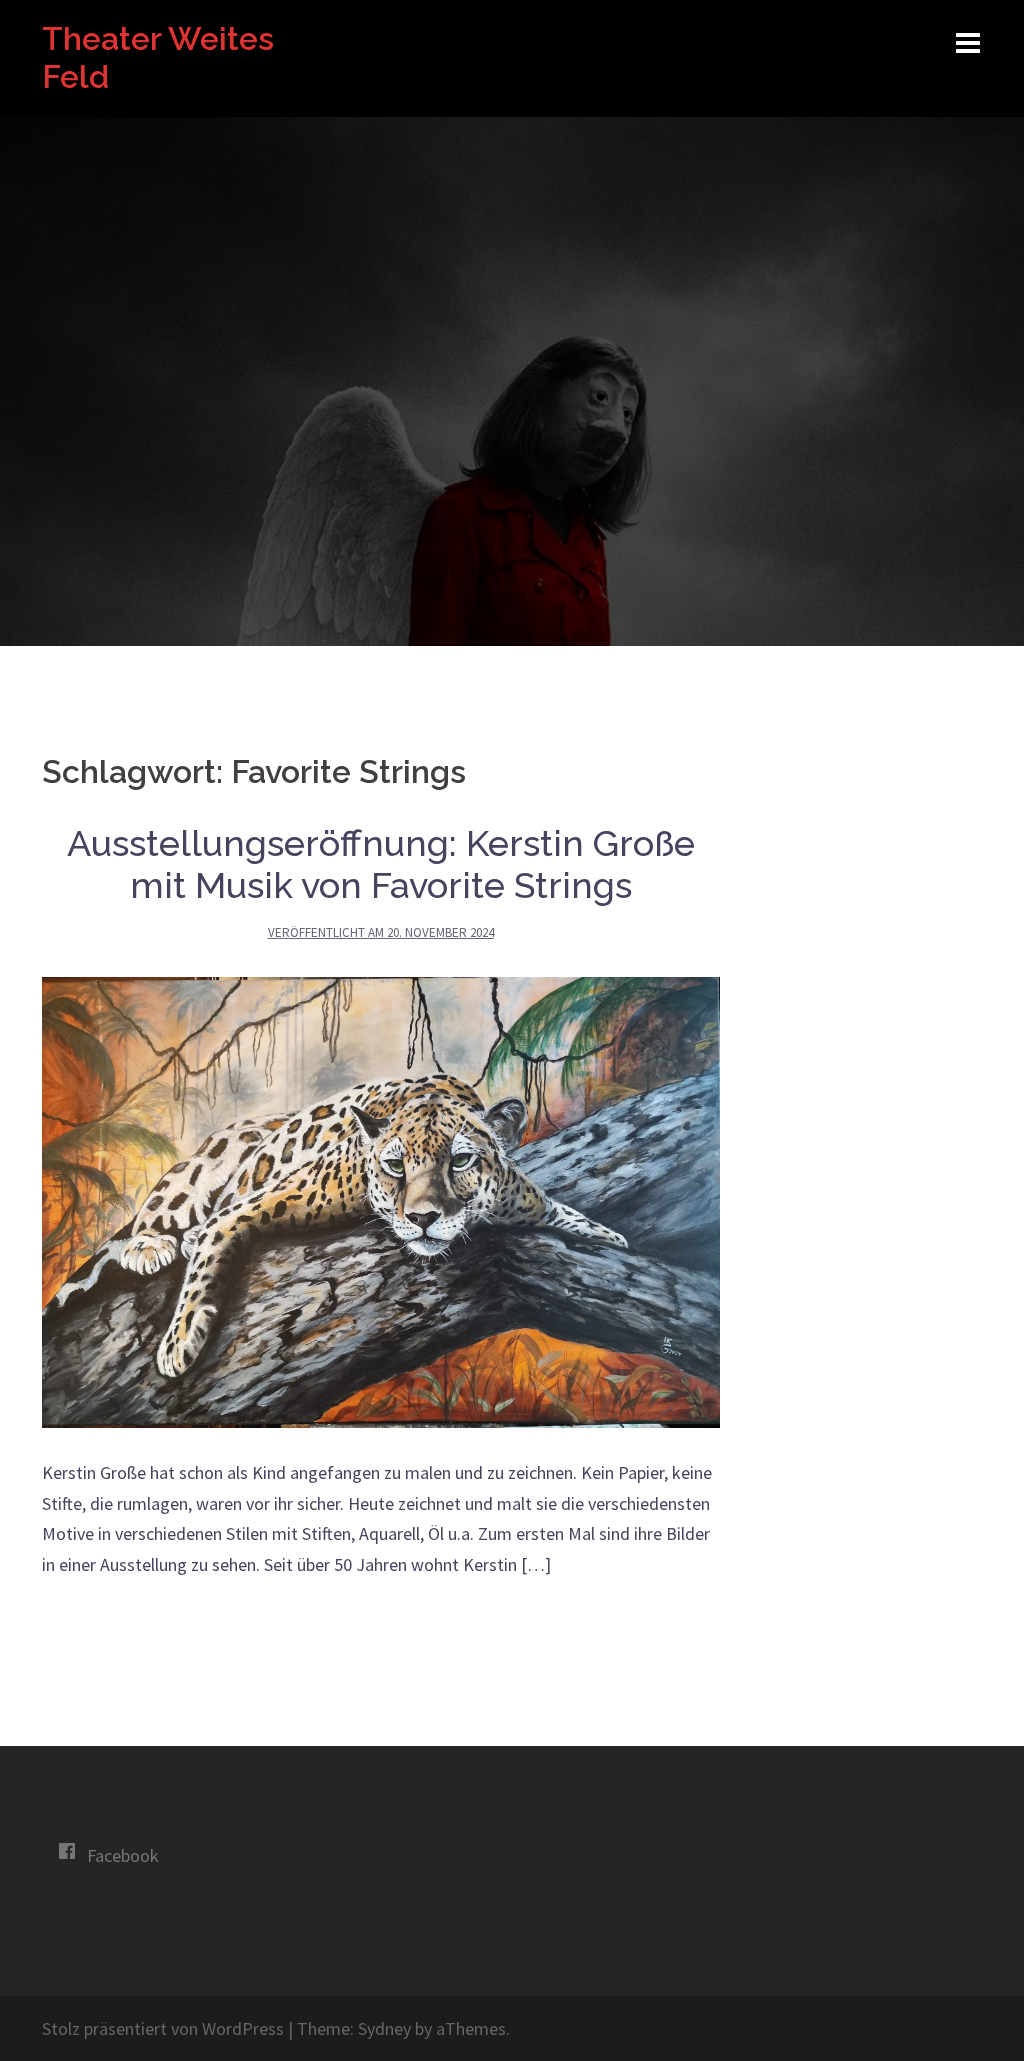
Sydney (384, 2028)
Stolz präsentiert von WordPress (163, 2028)
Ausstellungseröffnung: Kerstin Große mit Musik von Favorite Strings (381, 864)
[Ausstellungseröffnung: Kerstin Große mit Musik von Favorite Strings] (381, 1200)
